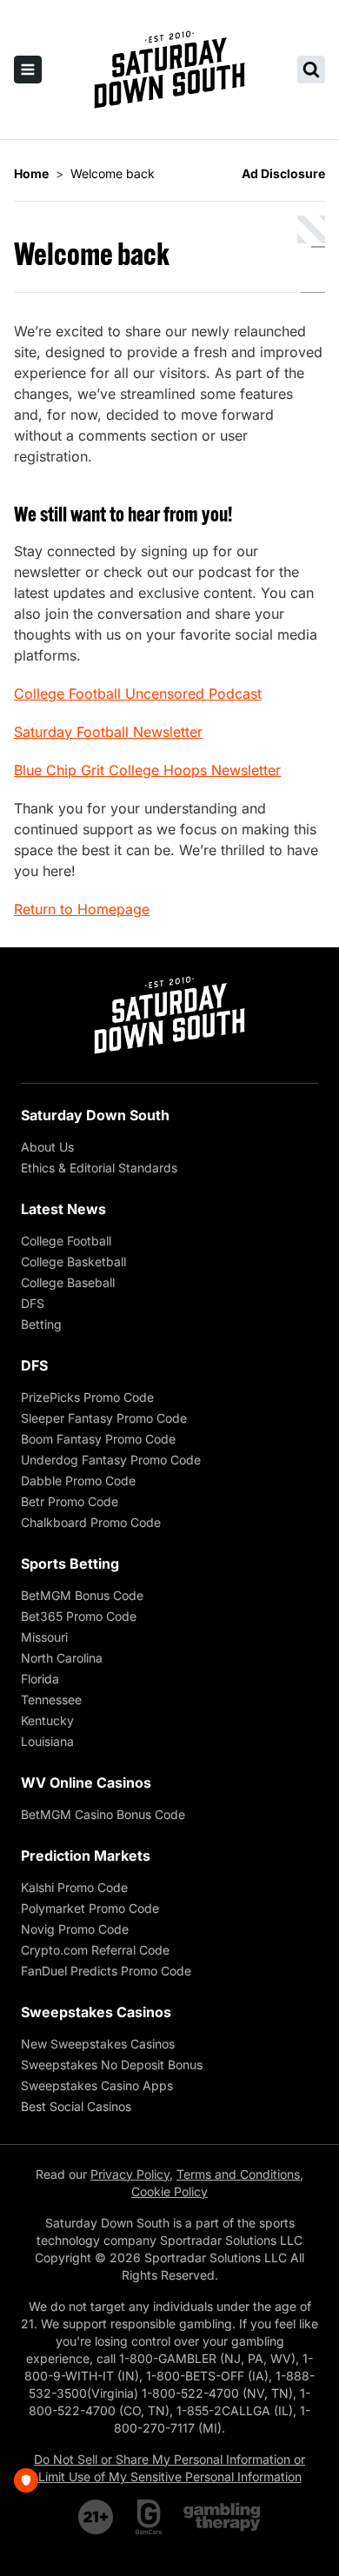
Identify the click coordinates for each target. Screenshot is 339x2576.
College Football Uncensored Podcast (138, 694)
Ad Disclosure (283, 173)
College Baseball (68, 1282)
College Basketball (73, 1261)
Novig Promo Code (75, 1929)
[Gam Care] (149, 2517)
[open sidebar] (28, 70)
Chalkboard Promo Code (91, 1522)
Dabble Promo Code (78, 1481)
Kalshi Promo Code (74, 1887)
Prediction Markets (86, 1856)
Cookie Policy (169, 2191)
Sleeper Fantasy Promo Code (104, 1418)
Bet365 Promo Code (79, 1616)
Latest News (63, 1209)
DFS (33, 1303)
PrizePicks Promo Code (87, 1397)
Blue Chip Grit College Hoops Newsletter (147, 770)
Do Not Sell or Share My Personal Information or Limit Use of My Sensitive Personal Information (169, 2468)
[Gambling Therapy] (222, 2517)
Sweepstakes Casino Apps (97, 2085)
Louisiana (47, 1741)
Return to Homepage (82, 909)
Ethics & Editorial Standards (99, 1168)
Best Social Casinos (76, 2106)
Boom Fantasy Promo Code (98, 1439)
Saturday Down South (95, 1115)
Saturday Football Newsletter (108, 732)
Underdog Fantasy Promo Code (111, 1460)
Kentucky (47, 1720)
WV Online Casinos (86, 1783)
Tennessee (51, 1700)
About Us (47, 1147)
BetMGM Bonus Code (82, 1595)
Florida (40, 1679)
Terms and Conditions (238, 2174)
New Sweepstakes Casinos (98, 2044)
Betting (41, 1324)
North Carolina (62, 1658)
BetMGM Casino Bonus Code (103, 1814)
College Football (66, 1241)
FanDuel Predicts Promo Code (106, 1971)
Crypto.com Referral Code (95, 1950)
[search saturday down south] (311, 70)
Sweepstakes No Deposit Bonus (112, 2065)
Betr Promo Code (70, 1501)
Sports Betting (70, 1564)
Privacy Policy (130, 2174)
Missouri (44, 1637)
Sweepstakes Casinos (96, 2012)
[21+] (96, 2517)
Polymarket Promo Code (90, 1908)
